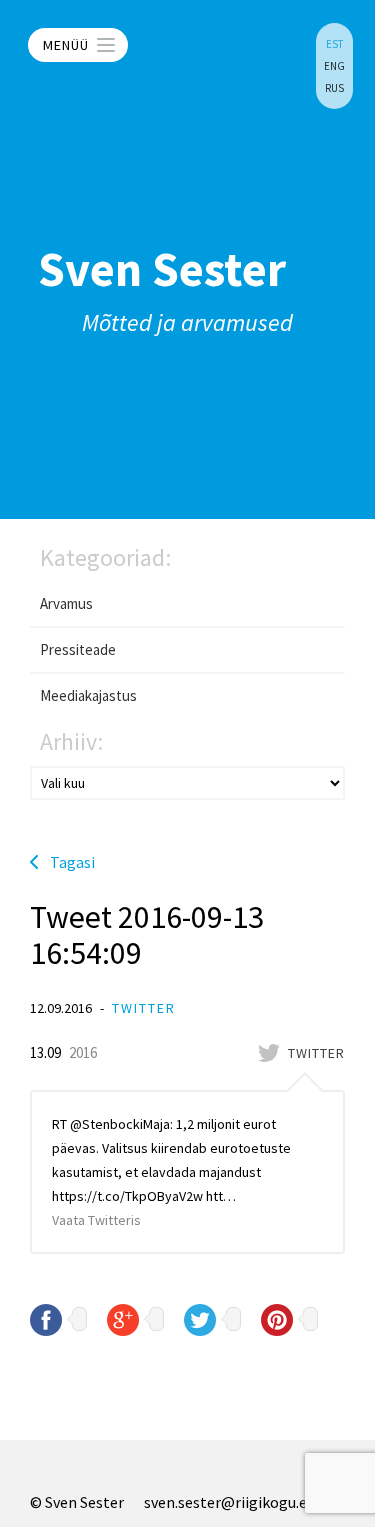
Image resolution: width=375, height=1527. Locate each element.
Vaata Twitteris (96, 1220)
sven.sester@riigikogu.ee (229, 1502)
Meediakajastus (88, 695)
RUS (334, 88)
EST (334, 44)
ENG (334, 66)
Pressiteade (78, 649)
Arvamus (66, 603)
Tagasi (72, 862)
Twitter (144, 1008)
